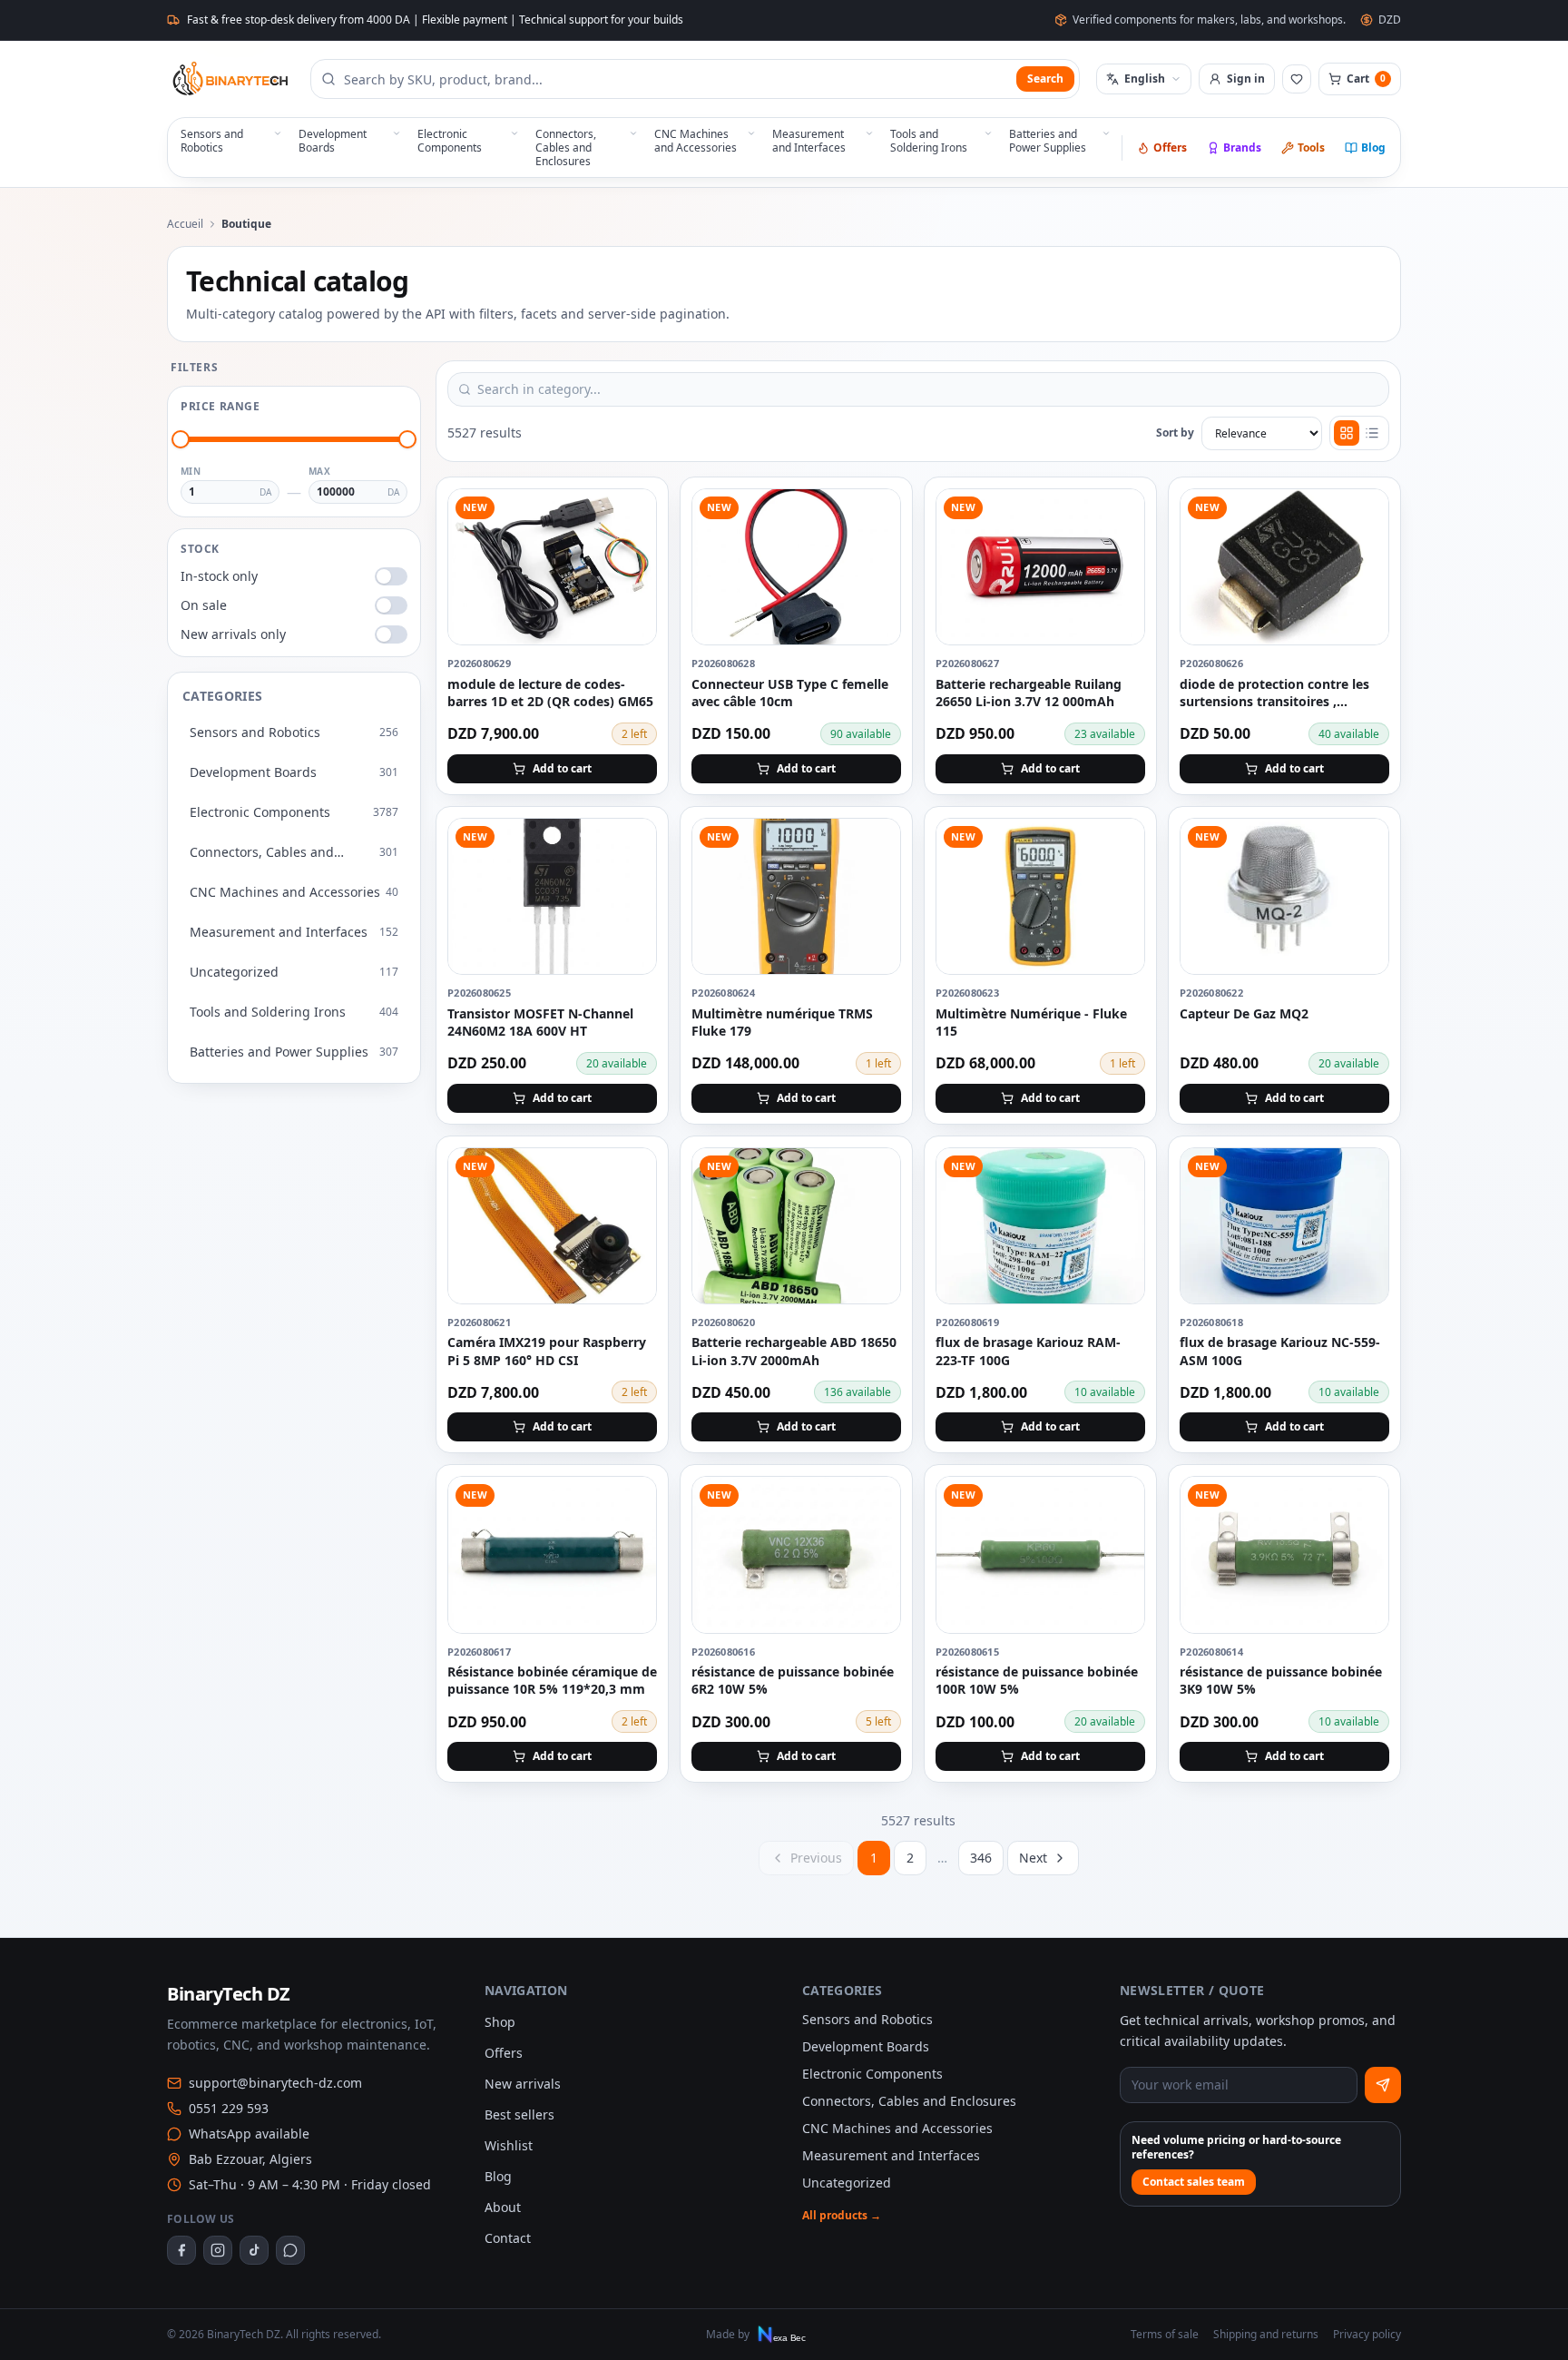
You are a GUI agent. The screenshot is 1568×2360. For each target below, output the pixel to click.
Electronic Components (872, 2074)
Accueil (185, 224)
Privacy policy (1367, 2335)
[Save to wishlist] (632, 513)
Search (1045, 79)
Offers (1170, 147)
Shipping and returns (1266, 2335)
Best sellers (519, 2114)
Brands (1242, 147)
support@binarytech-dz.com (275, 2083)
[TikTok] (254, 2250)
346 (981, 1858)
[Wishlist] (1297, 79)
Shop (500, 2022)
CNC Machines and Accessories (897, 2128)
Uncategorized (847, 2183)
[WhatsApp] (290, 2250)
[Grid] (1347, 433)
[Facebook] (181, 2250)
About (503, 2207)
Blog (1373, 147)
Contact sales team (1194, 2182)
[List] (1372, 433)
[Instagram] (218, 2250)
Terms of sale (1165, 2335)
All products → (842, 2216)
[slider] (181, 439)
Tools (1311, 147)
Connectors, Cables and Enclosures (909, 2101)
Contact (508, 2238)
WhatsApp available (249, 2134)
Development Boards (866, 2046)
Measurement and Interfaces (891, 2155)
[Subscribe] (1383, 2085)
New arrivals (523, 2084)
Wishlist (509, 2145)
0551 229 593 (229, 2108)
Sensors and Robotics (867, 2019)
